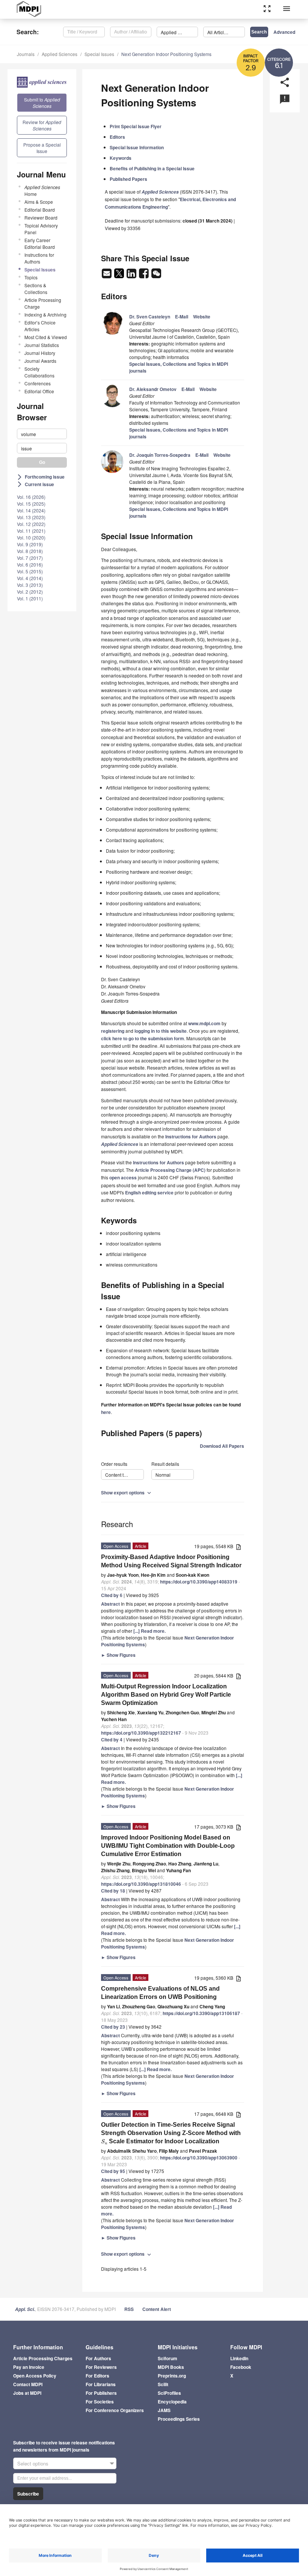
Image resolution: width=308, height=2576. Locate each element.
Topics (31, 277)
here (106, 1412)
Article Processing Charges (43, 2358)
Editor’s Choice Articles (40, 326)
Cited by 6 (112, 1595)
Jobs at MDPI (27, 2393)
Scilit (163, 2384)
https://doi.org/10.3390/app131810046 (141, 1884)
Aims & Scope (39, 202)
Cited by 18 (113, 1891)
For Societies (100, 2402)
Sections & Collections (36, 289)
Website (202, 317)
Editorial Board (40, 210)
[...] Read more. (149, 1631)
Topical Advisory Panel (41, 229)
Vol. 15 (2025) (31, 504)
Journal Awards (40, 361)
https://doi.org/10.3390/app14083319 (199, 1582)
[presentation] (104, 2141)
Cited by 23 (113, 2027)
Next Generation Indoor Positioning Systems (166, 54)
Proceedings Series (179, 2419)
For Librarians (101, 2384)
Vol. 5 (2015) (30, 571)
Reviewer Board (41, 217)
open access (123, 1177)
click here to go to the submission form (143, 1038)
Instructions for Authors (39, 258)
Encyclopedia (172, 2402)
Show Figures (118, 1655)
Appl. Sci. (25, 2309)
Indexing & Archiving (45, 314)
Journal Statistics (42, 345)
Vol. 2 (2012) (30, 592)
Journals (26, 54)
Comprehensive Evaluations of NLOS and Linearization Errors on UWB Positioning (160, 1993)
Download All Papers (222, 1446)
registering (113, 1031)
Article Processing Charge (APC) (170, 1170)
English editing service (149, 1193)
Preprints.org (172, 2376)
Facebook (241, 2367)
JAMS (164, 2410)
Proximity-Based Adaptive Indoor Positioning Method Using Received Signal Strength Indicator (171, 1561)
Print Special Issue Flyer (136, 126)
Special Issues (99, 54)
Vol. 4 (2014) (30, 578)
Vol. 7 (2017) (30, 558)
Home (42, 190)
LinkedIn (239, 2358)
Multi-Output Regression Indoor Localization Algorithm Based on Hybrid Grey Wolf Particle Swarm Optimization (166, 1695)
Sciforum (168, 2358)
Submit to (42, 103)
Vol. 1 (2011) (30, 598)
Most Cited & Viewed (46, 337)
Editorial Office (39, 391)
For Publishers (101, 2393)
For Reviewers (101, 2367)
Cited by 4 (112, 1740)
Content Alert (157, 2309)
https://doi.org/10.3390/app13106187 (201, 2013)
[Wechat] (156, 276)
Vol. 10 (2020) (31, 537)
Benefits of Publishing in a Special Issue (152, 168)
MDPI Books (171, 2367)
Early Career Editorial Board (40, 243)
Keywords (121, 158)
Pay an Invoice (29, 2367)
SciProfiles (169, 2393)
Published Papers (128, 179)
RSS (129, 2309)
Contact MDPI (28, 2384)
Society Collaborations (39, 372)
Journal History (40, 353)
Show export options (127, 1493)
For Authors (98, 2358)
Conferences (38, 383)
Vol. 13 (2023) (31, 517)
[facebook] (144, 276)
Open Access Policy (35, 2376)
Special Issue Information (137, 147)
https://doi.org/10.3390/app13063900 (199, 2158)
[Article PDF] (239, 1547)
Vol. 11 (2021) (31, 531)
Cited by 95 (113, 2171)
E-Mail (182, 317)
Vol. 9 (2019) (30, 544)
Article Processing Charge (43, 303)
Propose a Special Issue (42, 148)
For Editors (97, 2376)
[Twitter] (120, 276)
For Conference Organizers (115, 2410)
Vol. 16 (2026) (31, 497)
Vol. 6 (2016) (30, 564)
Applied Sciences (60, 54)
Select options (33, 2463)
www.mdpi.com (204, 1023)
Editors (117, 137)
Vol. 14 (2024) (31, 510)
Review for (42, 125)
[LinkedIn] (132, 276)
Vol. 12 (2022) (31, 524)
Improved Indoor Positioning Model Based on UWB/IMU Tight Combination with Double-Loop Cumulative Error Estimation (168, 1846)
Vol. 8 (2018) (30, 551)
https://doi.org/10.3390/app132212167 (141, 1733)
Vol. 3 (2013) (30, 585)
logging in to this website (161, 1031)
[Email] (107, 276)
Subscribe (28, 2494)
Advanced (284, 32)
